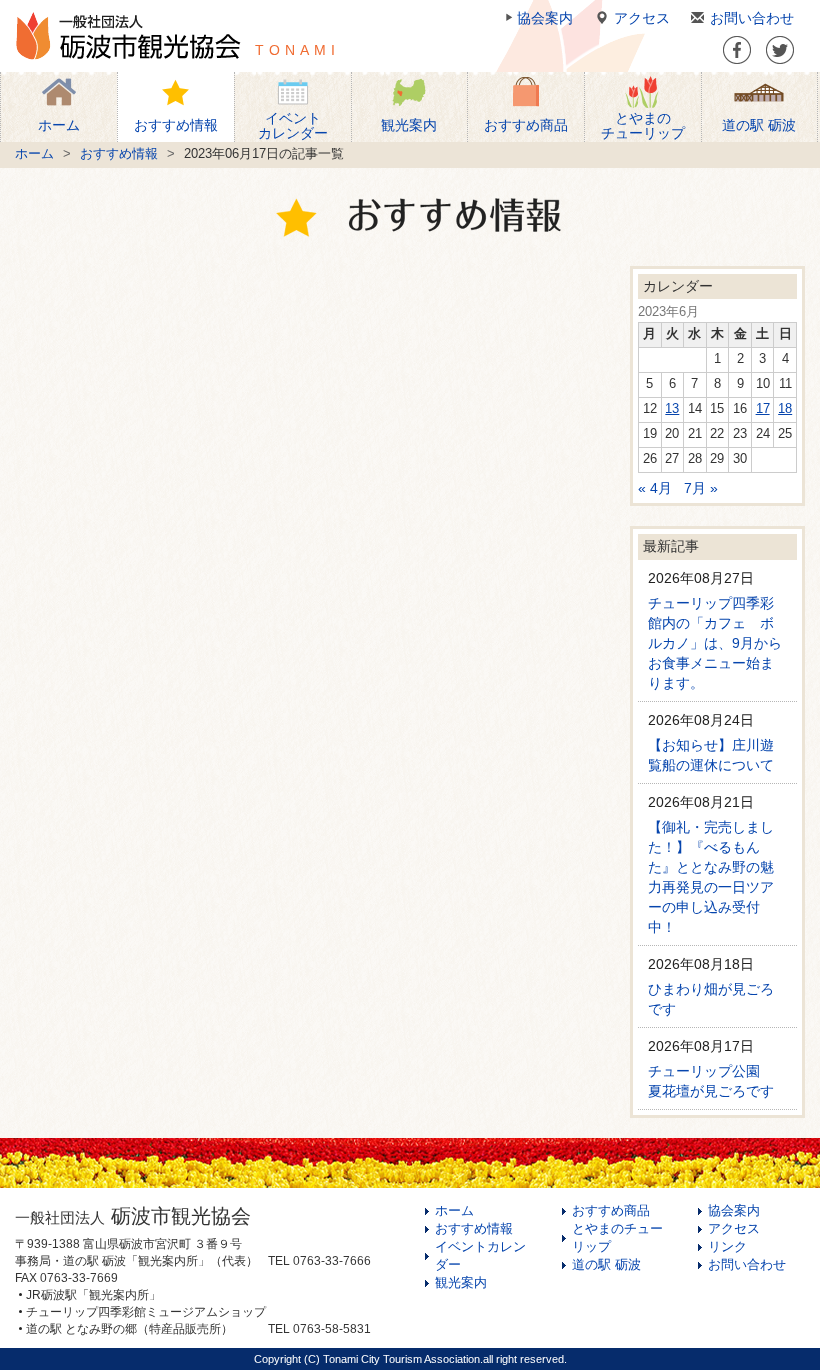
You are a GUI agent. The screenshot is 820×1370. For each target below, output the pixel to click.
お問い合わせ (752, 18)
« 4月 (655, 488)
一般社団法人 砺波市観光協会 (128, 36)
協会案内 (545, 18)
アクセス (642, 18)
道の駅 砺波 (606, 1265)
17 (763, 409)
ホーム (34, 154)
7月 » (701, 488)
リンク (727, 1247)
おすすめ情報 (119, 154)
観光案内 (461, 1283)
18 (785, 409)
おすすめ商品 (611, 1211)
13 (672, 409)
